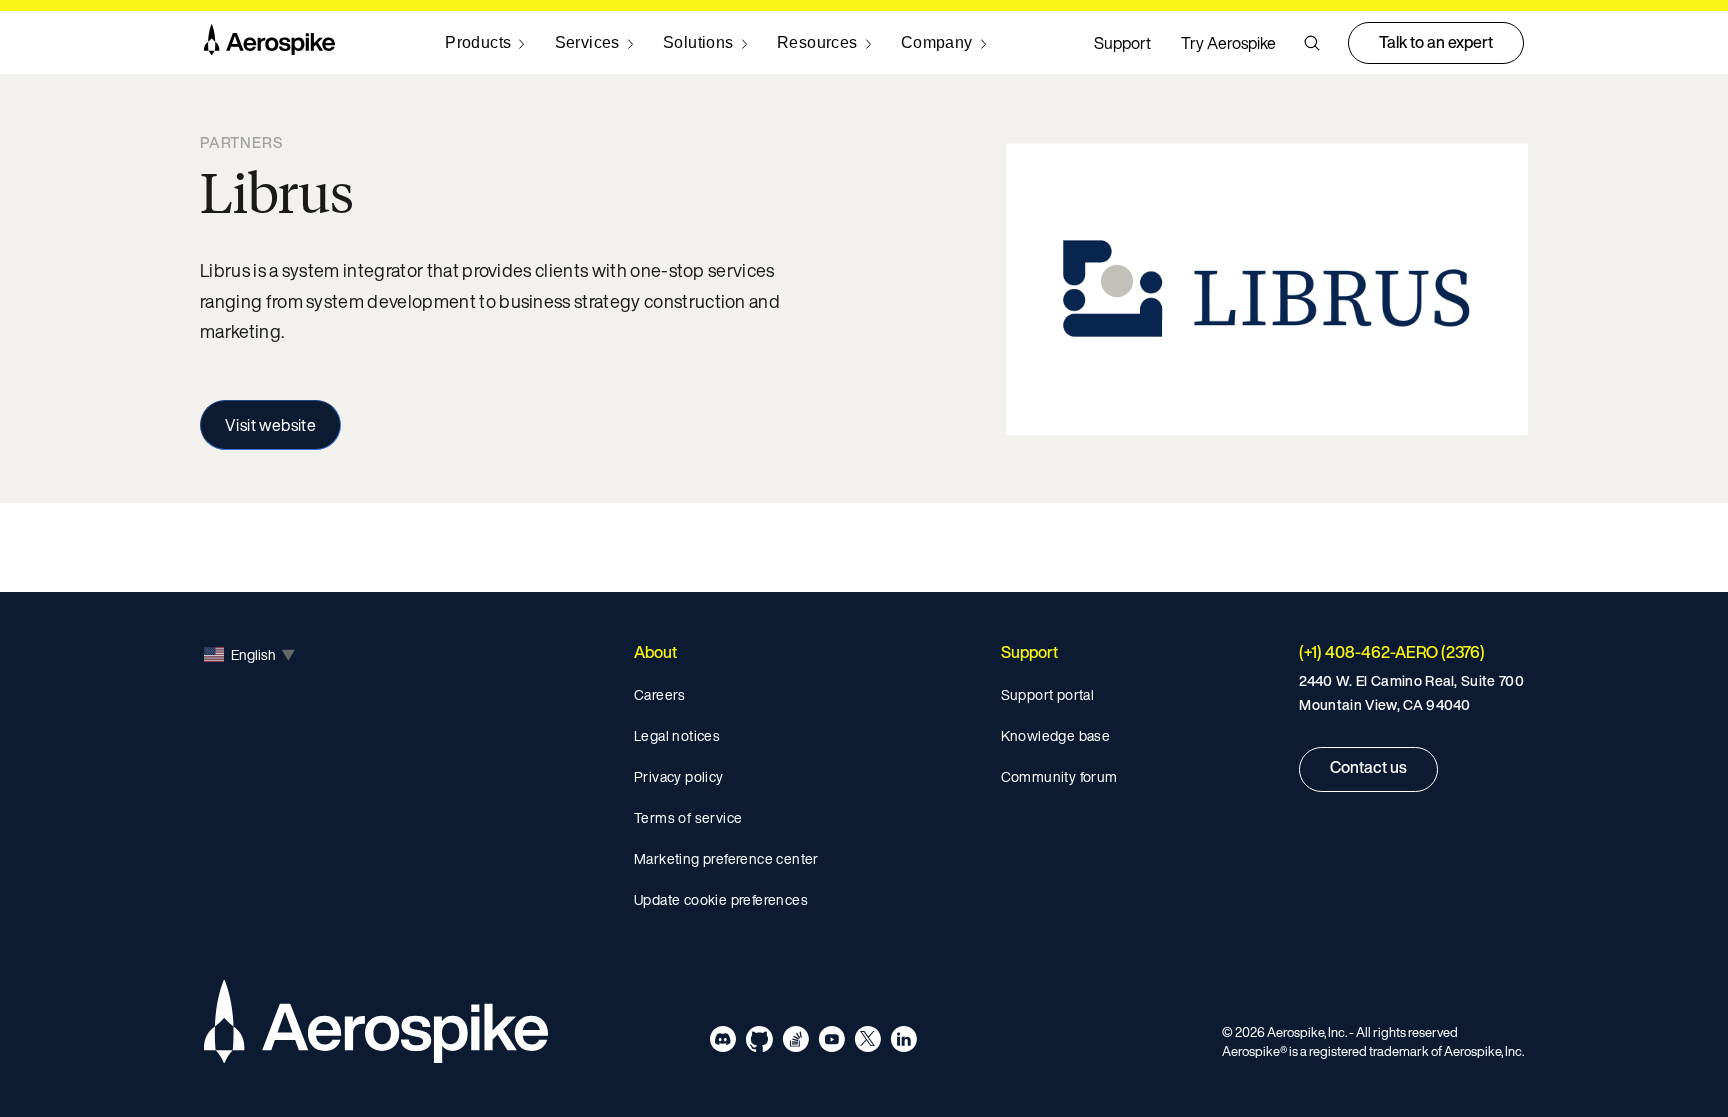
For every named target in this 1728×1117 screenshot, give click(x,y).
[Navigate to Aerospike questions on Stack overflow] (795, 1042)
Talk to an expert (1436, 42)
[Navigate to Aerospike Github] (759, 1042)
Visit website (270, 425)
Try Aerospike (1228, 43)
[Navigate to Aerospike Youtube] (831, 1042)
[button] (1312, 43)
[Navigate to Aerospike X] (867, 1042)
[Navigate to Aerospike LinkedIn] (903, 1042)
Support (1122, 43)
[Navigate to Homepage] (269, 43)
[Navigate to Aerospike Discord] (723, 1042)
